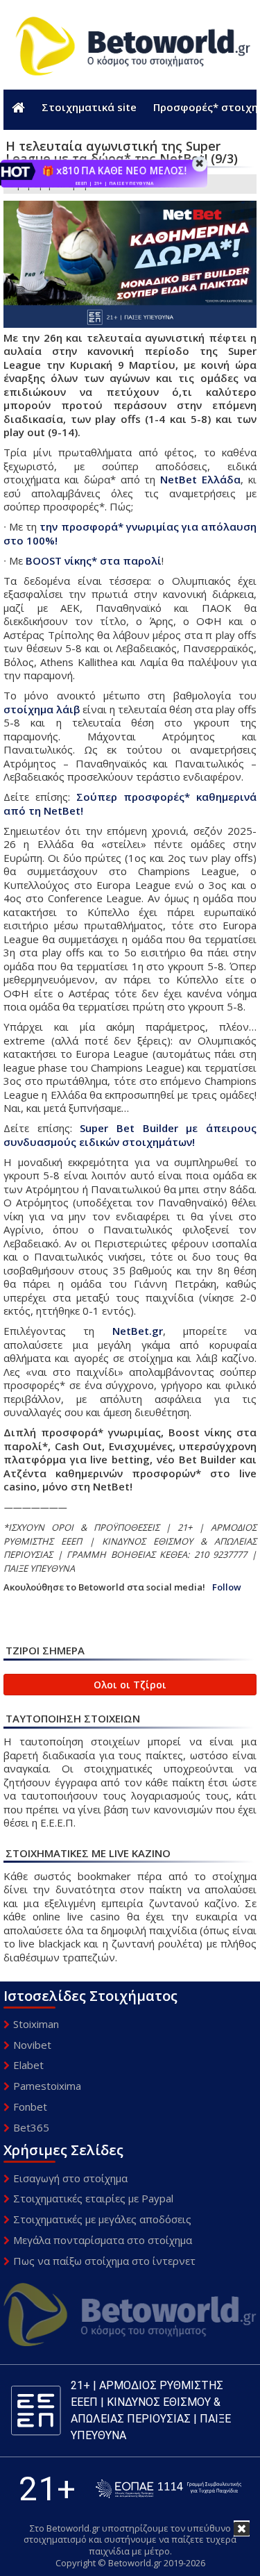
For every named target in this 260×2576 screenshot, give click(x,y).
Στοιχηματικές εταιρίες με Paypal (93, 2198)
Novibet (32, 2045)
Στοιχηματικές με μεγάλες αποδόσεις (102, 2219)
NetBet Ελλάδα (200, 479)
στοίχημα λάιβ (42, 709)
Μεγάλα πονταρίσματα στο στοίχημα (103, 2240)
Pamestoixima (47, 2086)
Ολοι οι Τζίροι (130, 1685)
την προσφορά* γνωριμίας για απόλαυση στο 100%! (130, 533)
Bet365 (31, 2127)
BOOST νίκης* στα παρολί (94, 560)
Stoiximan (36, 2024)
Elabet (28, 2065)
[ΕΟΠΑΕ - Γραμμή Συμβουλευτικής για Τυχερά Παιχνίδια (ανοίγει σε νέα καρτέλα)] (168, 2489)
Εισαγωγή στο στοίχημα (70, 2178)
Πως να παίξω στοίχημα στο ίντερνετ (104, 2261)
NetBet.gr (138, 1331)
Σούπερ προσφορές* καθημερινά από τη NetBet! (130, 804)
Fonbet (30, 2106)
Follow (227, 1587)
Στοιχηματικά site (89, 107)
